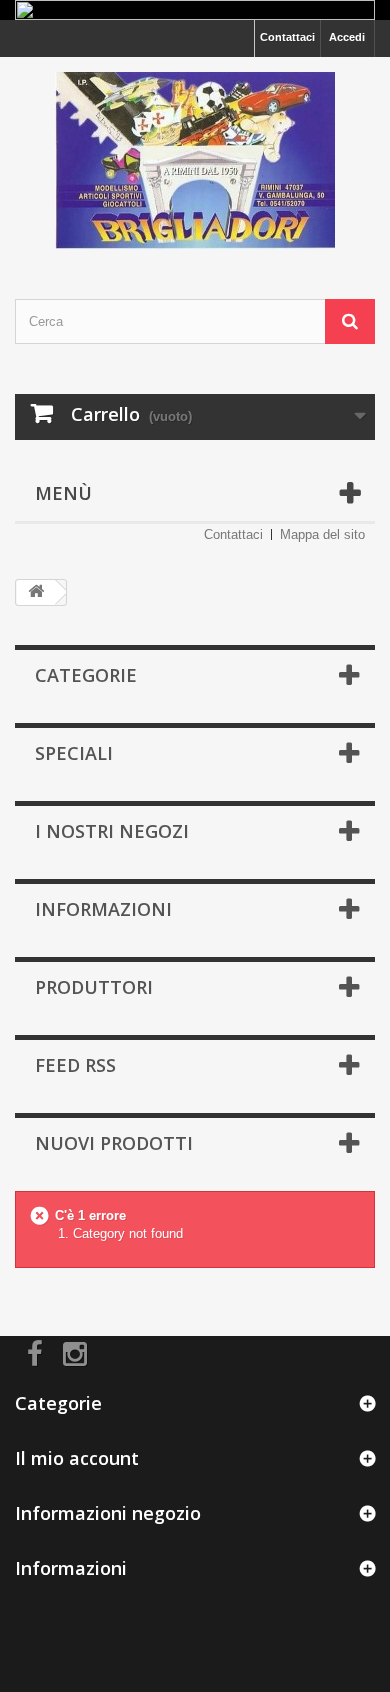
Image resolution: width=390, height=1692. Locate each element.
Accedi (347, 37)
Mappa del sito (322, 534)
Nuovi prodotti (114, 1143)
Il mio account (77, 1458)
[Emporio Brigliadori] (195, 160)
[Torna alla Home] (36, 592)
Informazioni (103, 909)
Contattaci (287, 37)
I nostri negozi (112, 831)
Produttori (94, 987)
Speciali (74, 753)
